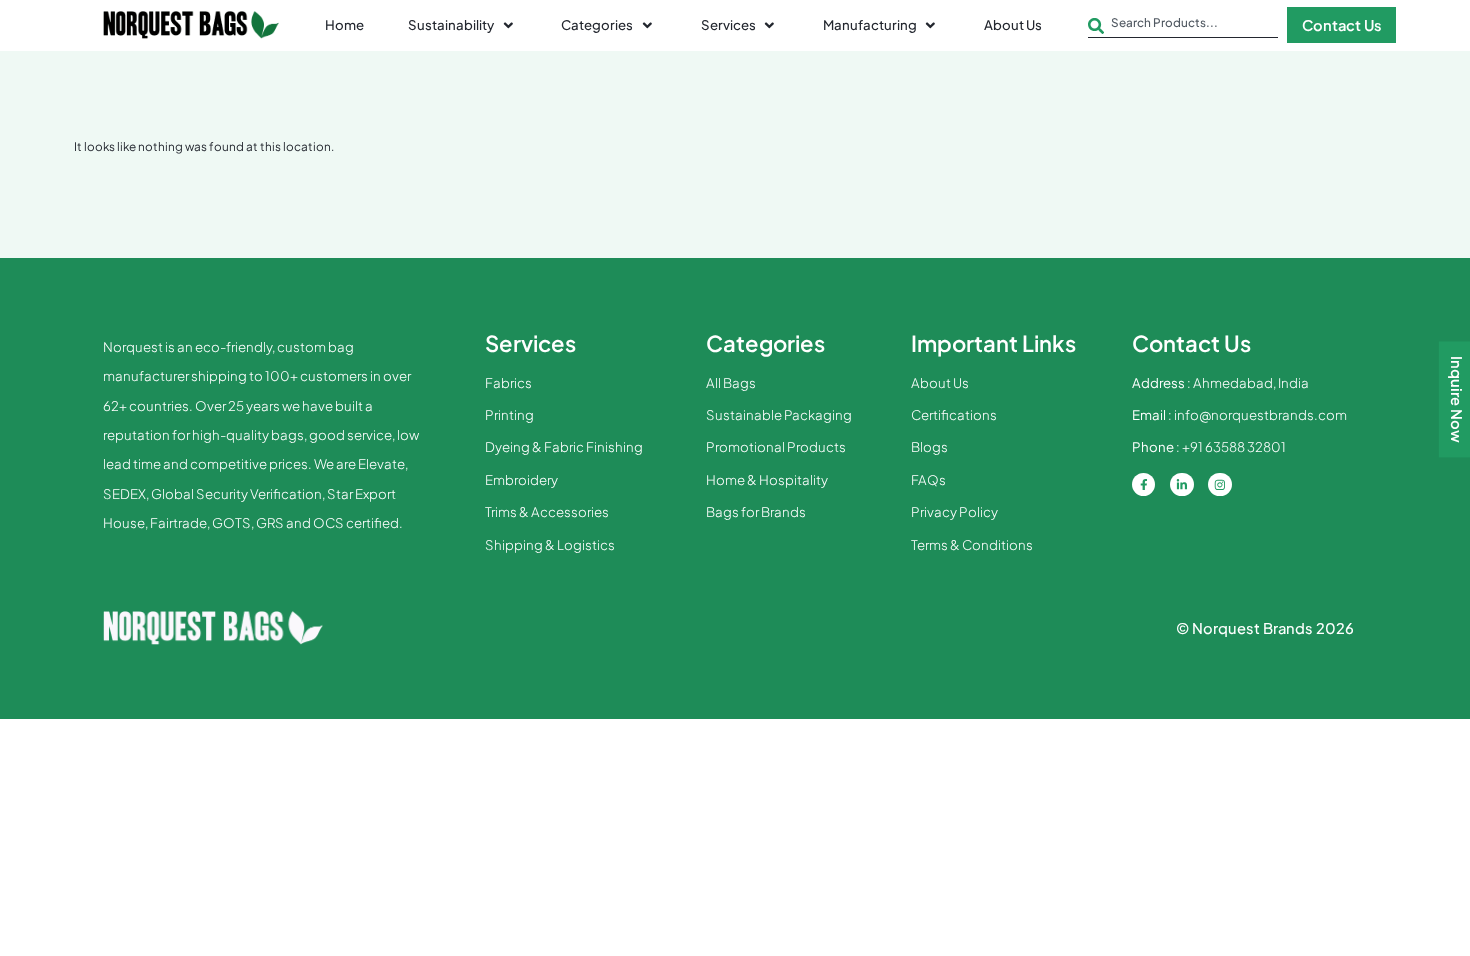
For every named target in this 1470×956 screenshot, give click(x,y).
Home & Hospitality (767, 479)
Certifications (954, 414)
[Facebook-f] (1144, 485)
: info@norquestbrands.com (1239, 414)
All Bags (731, 382)
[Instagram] (1220, 485)
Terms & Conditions (972, 544)
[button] (462, 25)
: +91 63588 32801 (1209, 446)
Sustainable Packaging (779, 414)
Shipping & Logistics (550, 544)
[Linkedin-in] (1182, 485)
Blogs (929, 446)
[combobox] (1183, 27)
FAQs (928, 479)
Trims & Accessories (547, 511)
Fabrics (508, 382)
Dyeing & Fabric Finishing (564, 446)
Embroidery (521, 479)
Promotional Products (776, 446)
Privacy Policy (954, 511)
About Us (940, 382)
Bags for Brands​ (756, 511)
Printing (509, 414)
